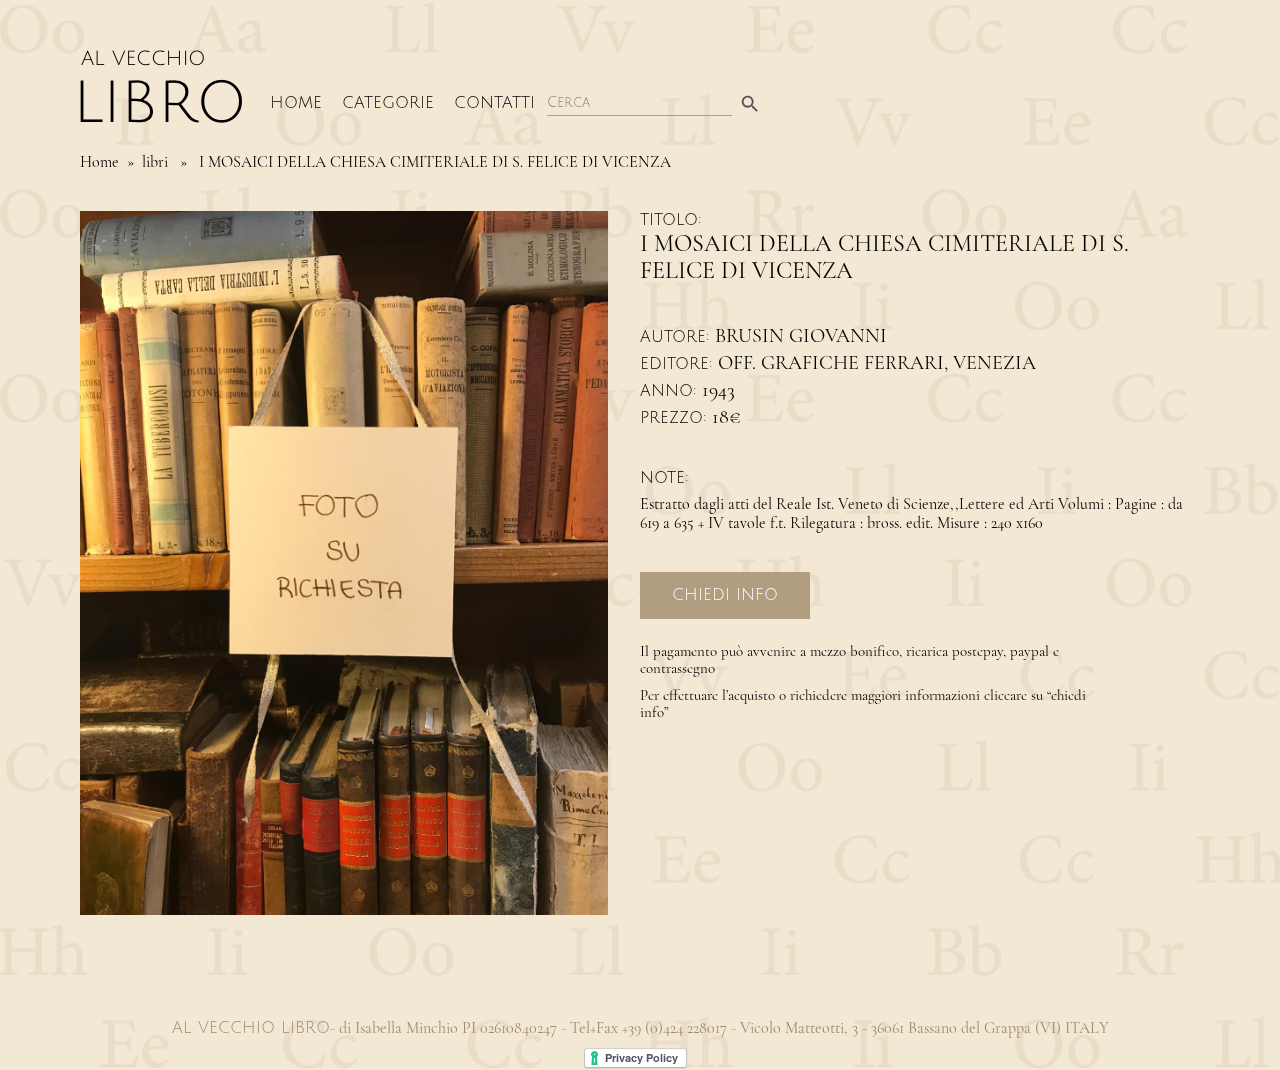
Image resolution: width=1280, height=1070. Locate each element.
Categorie (388, 103)
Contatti (494, 103)
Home (296, 103)
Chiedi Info (725, 595)
